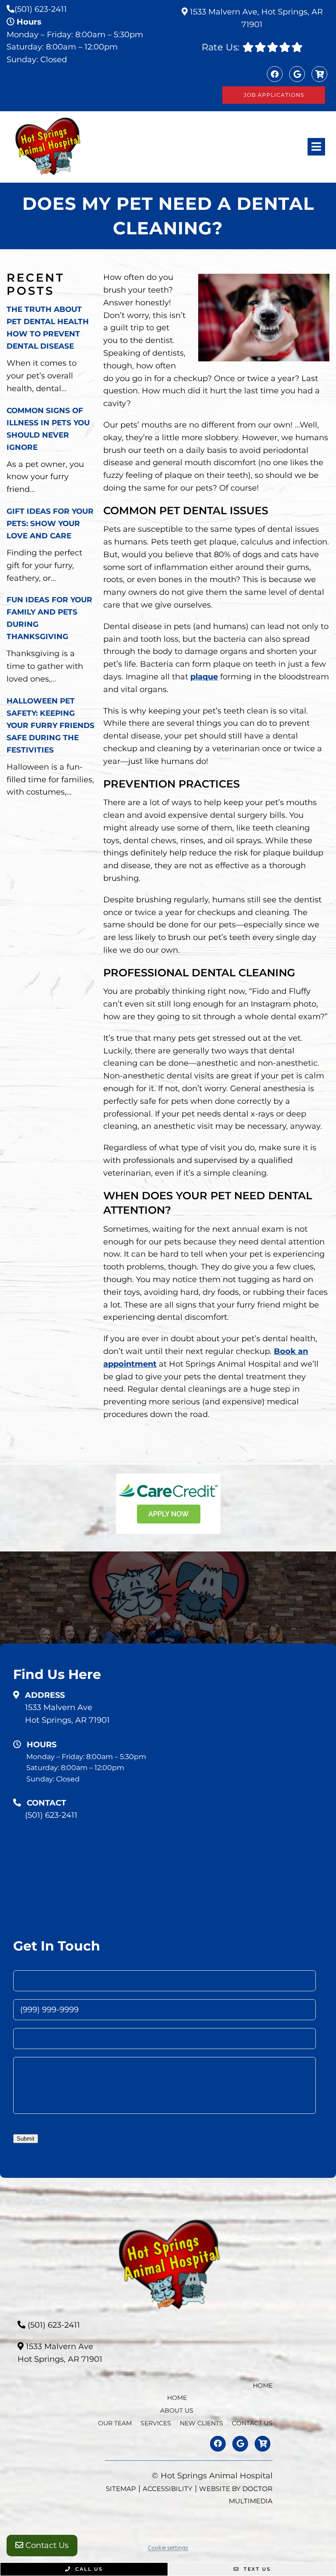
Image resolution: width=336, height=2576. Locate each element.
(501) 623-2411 (41, 9)
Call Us (88, 2569)
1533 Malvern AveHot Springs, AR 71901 (67, 1714)
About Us (177, 2410)
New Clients (201, 2423)
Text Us (256, 2569)
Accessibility (168, 2489)
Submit (26, 2139)
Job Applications (274, 95)
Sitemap (121, 2489)
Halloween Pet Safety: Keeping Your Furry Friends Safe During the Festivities (51, 725)
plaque (204, 677)
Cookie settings (168, 2548)
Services (156, 2423)
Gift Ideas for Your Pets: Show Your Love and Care (50, 523)
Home (263, 2385)
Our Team (115, 2423)
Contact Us (46, 2545)
